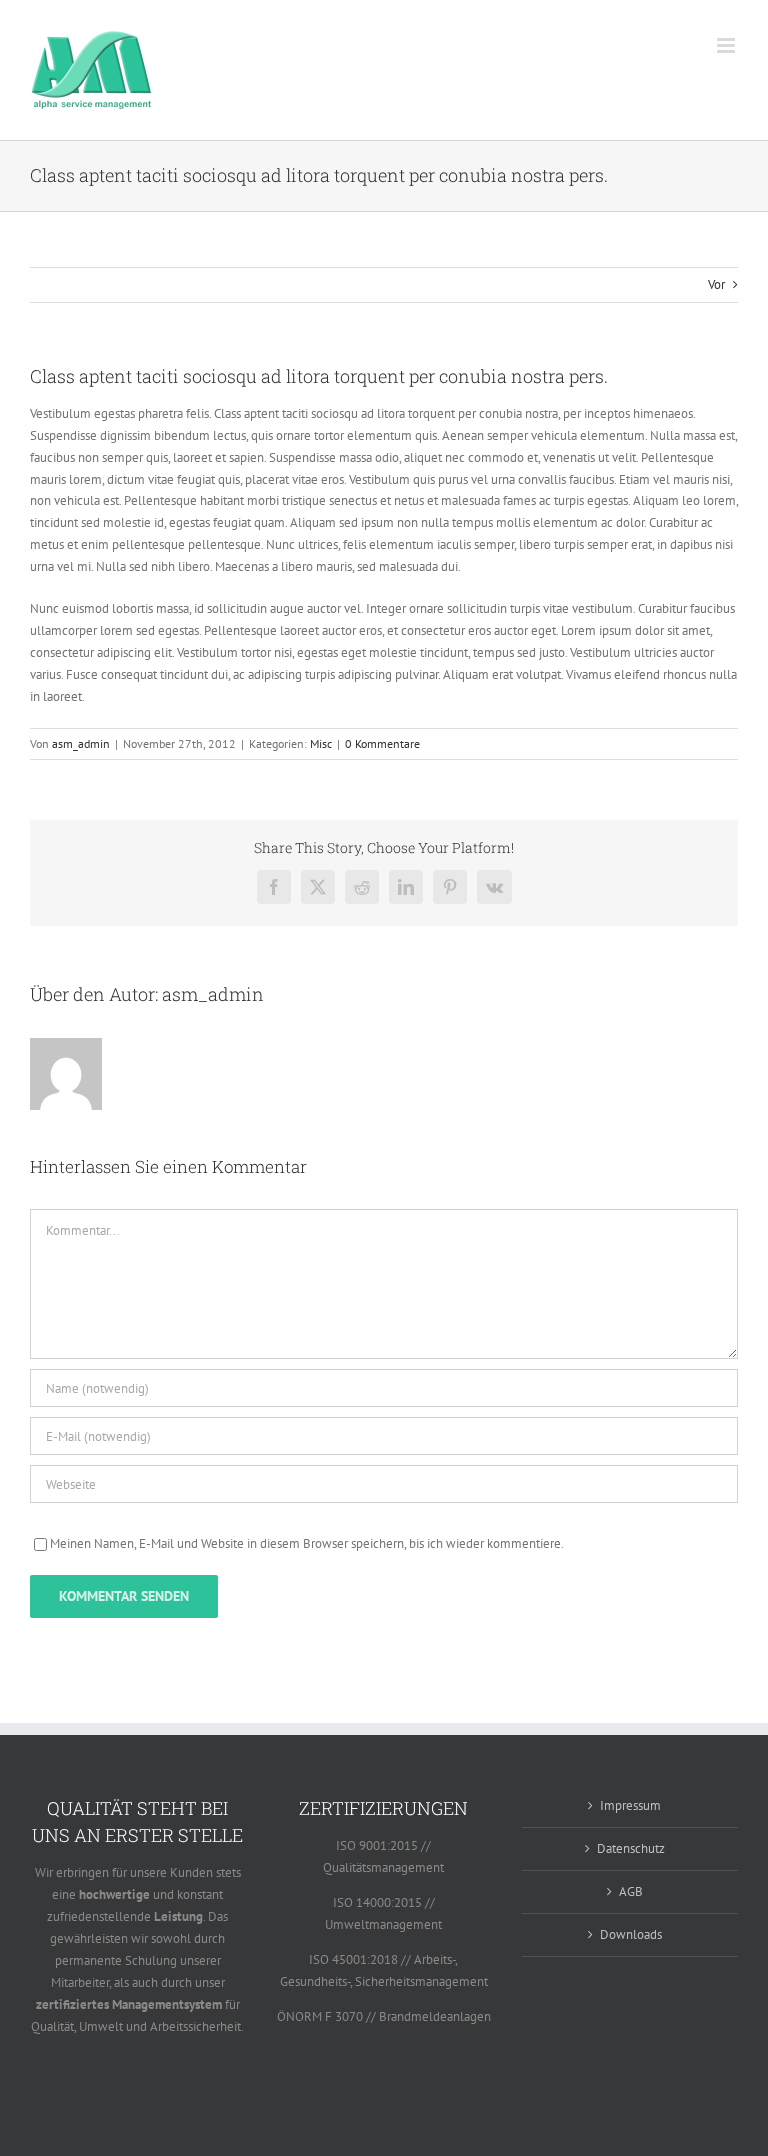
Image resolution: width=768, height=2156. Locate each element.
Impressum (630, 1805)
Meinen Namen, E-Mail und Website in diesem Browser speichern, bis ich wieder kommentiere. (307, 1543)
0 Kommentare (382, 743)
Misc (321, 743)
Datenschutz (631, 1848)
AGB (631, 1891)
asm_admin (81, 743)
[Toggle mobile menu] (727, 45)
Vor (716, 284)
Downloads (631, 1934)
